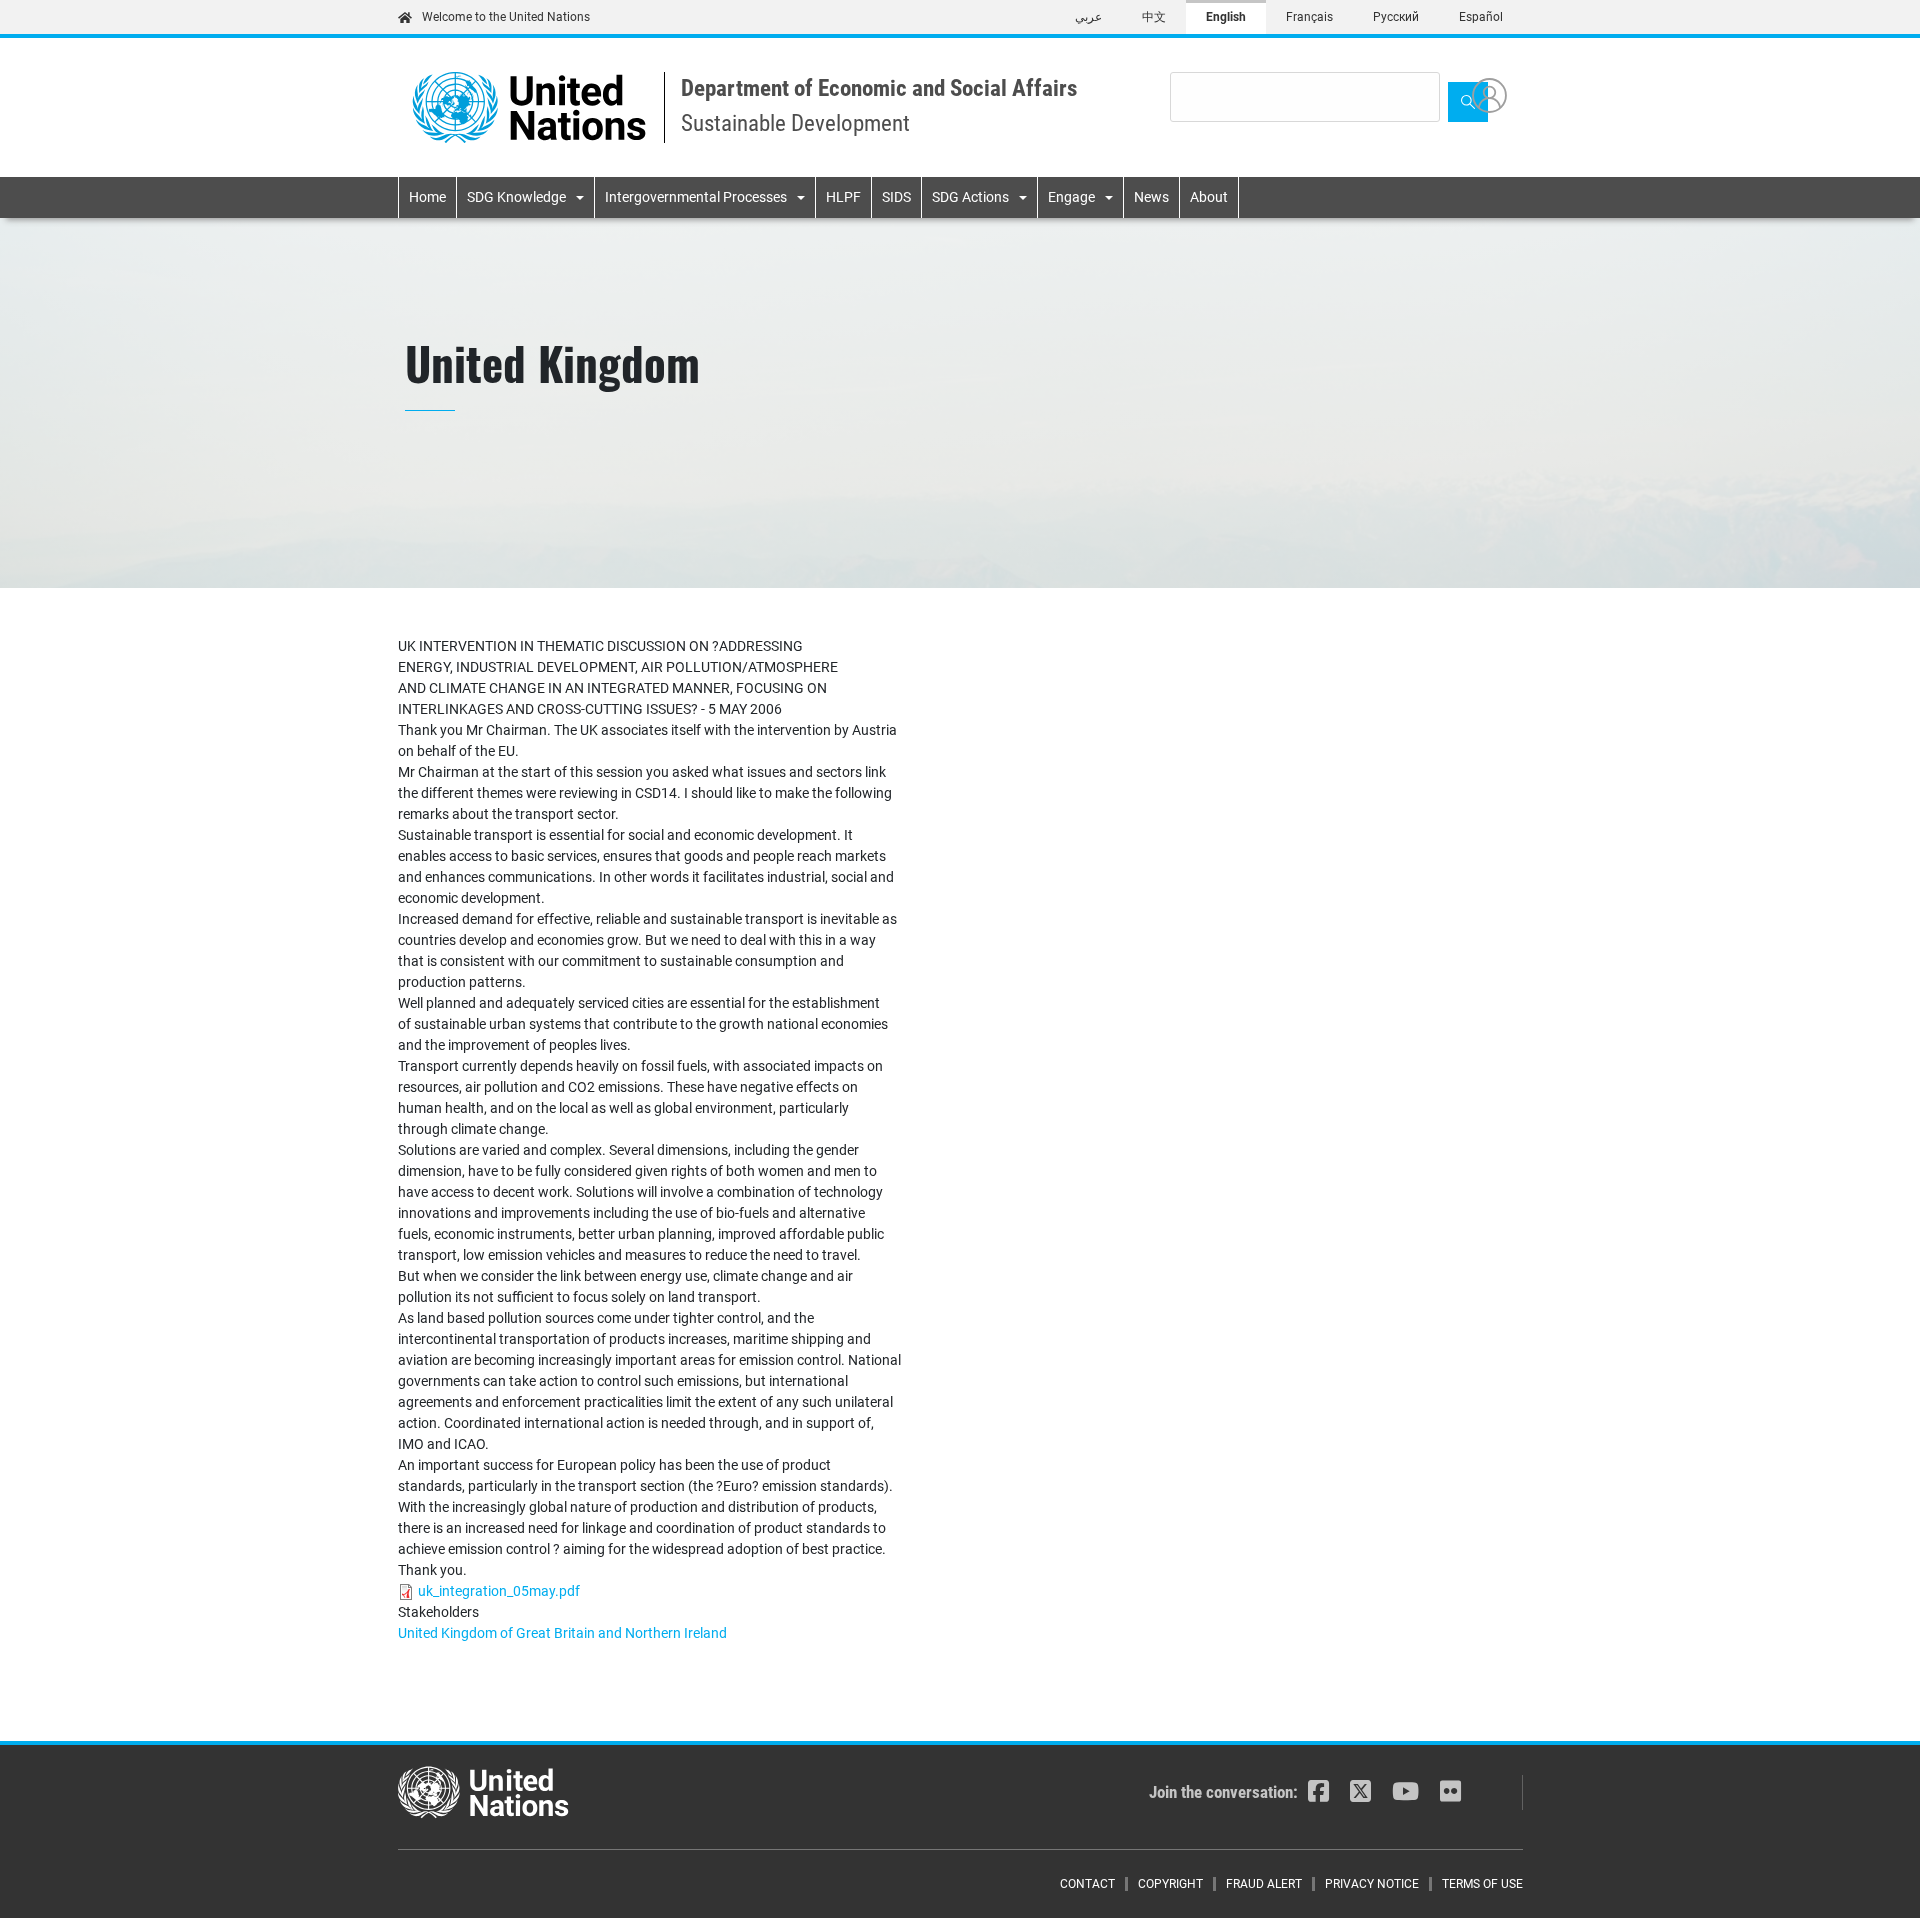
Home (427, 197)
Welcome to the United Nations (506, 17)
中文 (1154, 17)
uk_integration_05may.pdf (499, 1591)
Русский (1396, 17)
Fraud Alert (1264, 1884)
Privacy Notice (1372, 1884)
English (1226, 17)
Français (1309, 17)
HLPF (843, 197)
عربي (1088, 17)
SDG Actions (970, 197)
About (1209, 197)
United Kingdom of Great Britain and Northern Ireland (562, 1633)
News (1151, 197)
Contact (1087, 1884)
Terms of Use (1482, 1884)
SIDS (896, 197)
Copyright (1170, 1884)
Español (1481, 17)
